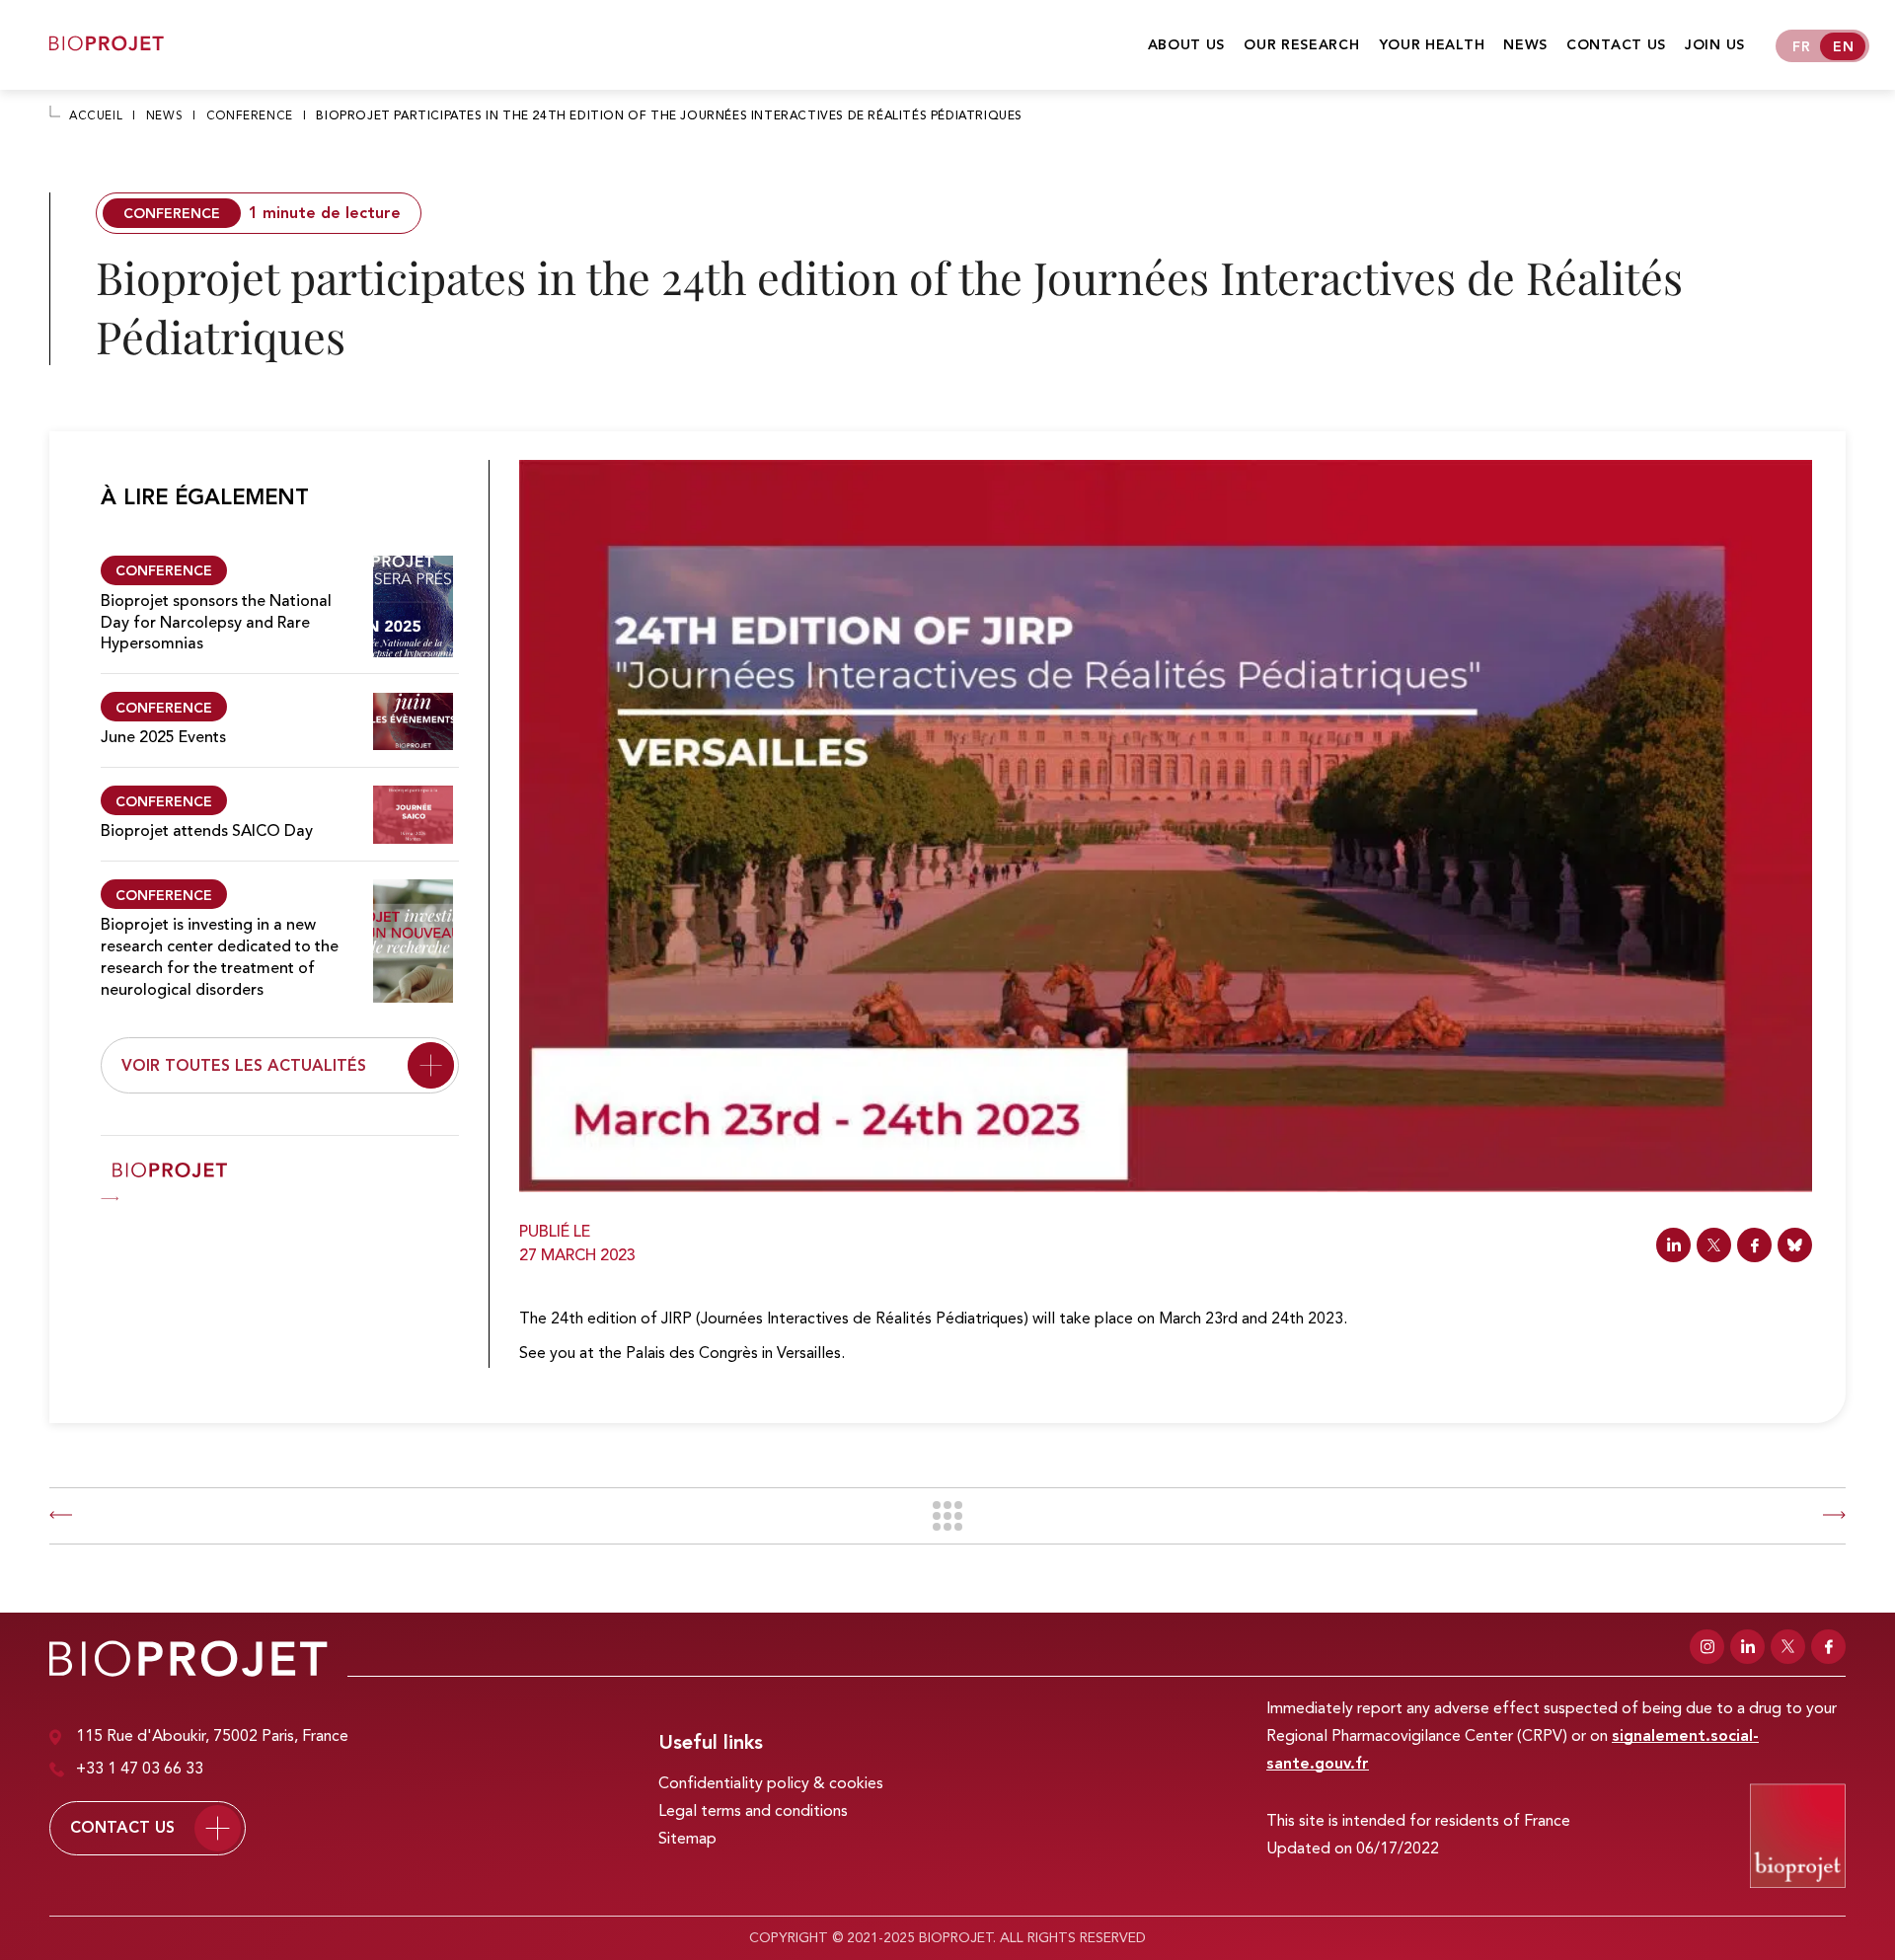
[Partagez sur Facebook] (1754, 1245)
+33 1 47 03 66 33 (140, 1770)
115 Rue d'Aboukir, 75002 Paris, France (212, 1737)
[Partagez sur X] (1714, 1245)
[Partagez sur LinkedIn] (1673, 1245)
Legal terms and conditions (753, 1812)
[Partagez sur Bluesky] (1795, 1245)
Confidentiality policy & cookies (771, 1784)
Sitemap (687, 1840)
